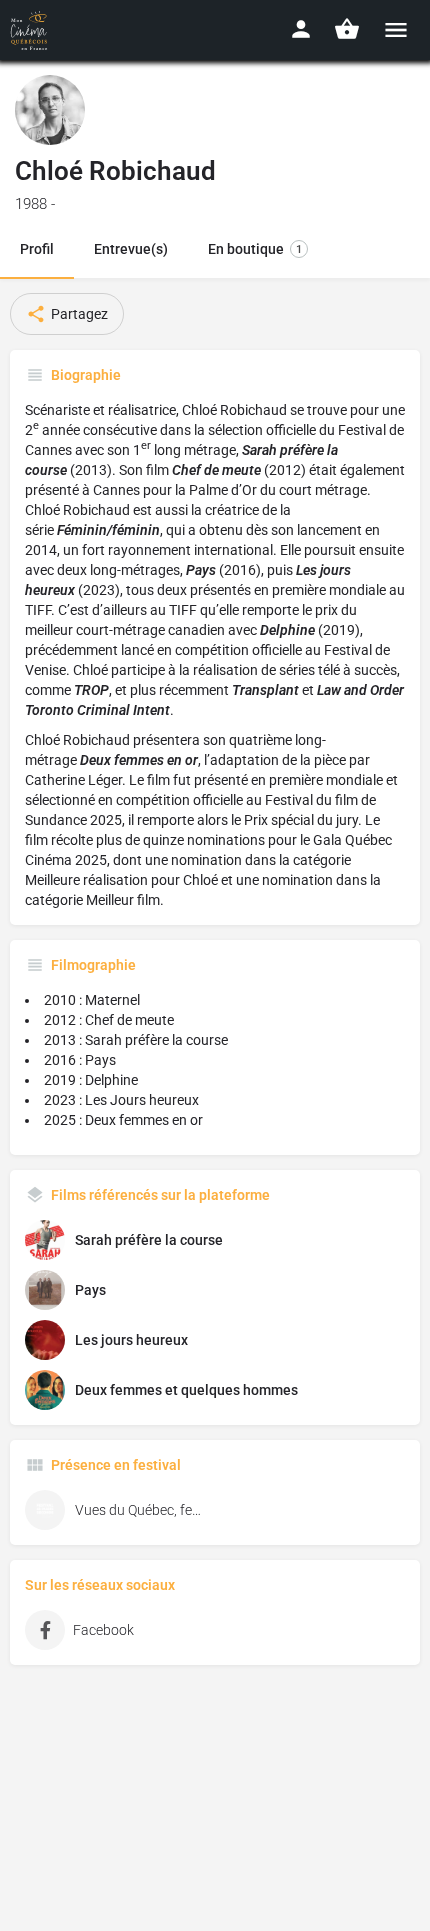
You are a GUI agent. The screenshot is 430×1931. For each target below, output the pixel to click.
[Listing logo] (50, 110)
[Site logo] (31, 30)
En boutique (255, 249)
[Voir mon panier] (347, 29)
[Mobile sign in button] (301, 29)
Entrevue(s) (131, 249)
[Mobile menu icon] (396, 29)
